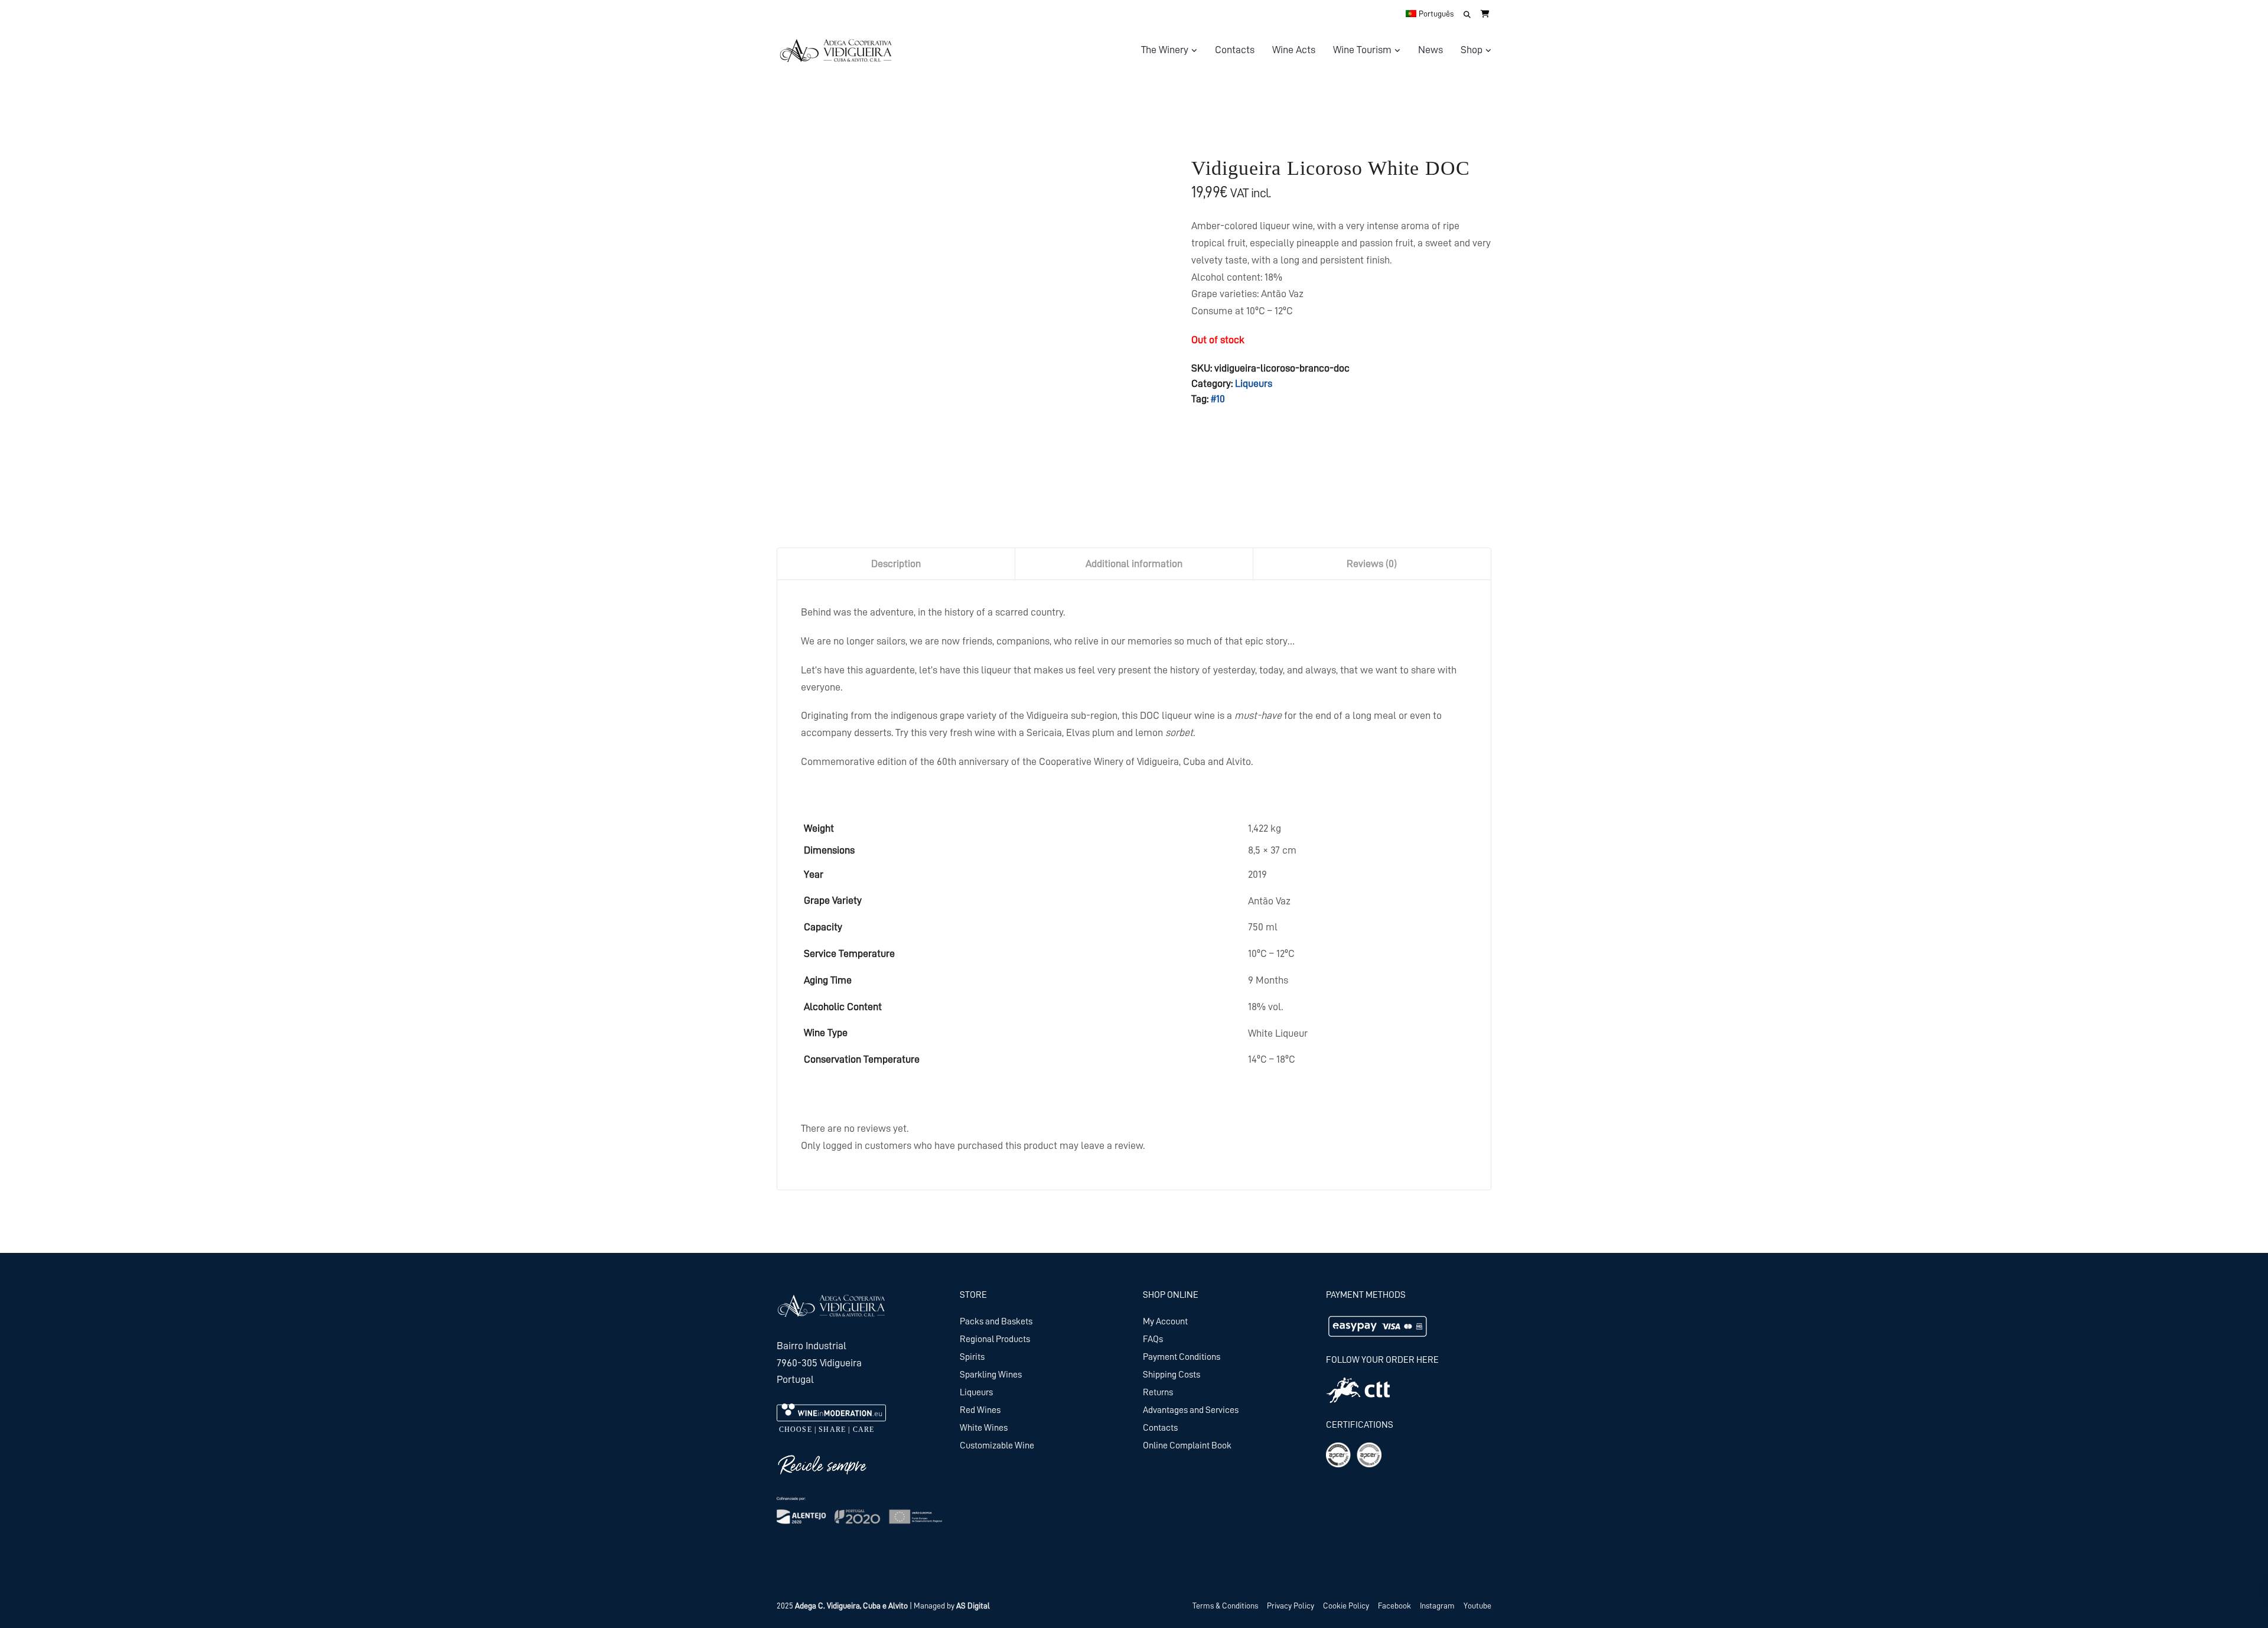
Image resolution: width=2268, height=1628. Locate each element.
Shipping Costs (1172, 1375)
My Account (1165, 1321)
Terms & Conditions (1225, 1606)
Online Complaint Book (1187, 1445)
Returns (1158, 1392)
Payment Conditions (1182, 1357)
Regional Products (995, 1339)
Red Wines (980, 1410)
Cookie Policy (1346, 1606)
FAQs (1153, 1339)
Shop (1472, 50)
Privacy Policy (1291, 1606)
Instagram (1437, 1606)
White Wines (984, 1428)
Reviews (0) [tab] (1372, 564)
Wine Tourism (1362, 50)
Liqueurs (1254, 383)
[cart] (1485, 14)
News (1430, 50)
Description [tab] (896, 564)
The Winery (1165, 50)
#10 (1218, 399)
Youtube (1477, 1606)
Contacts (1235, 50)
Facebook (1394, 1606)
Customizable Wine (997, 1445)
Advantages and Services (1191, 1410)
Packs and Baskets (996, 1321)
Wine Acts (1294, 50)
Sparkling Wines (991, 1375)
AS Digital (973, 1606)
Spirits (972, 1357)
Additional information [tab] (1134, 564)
